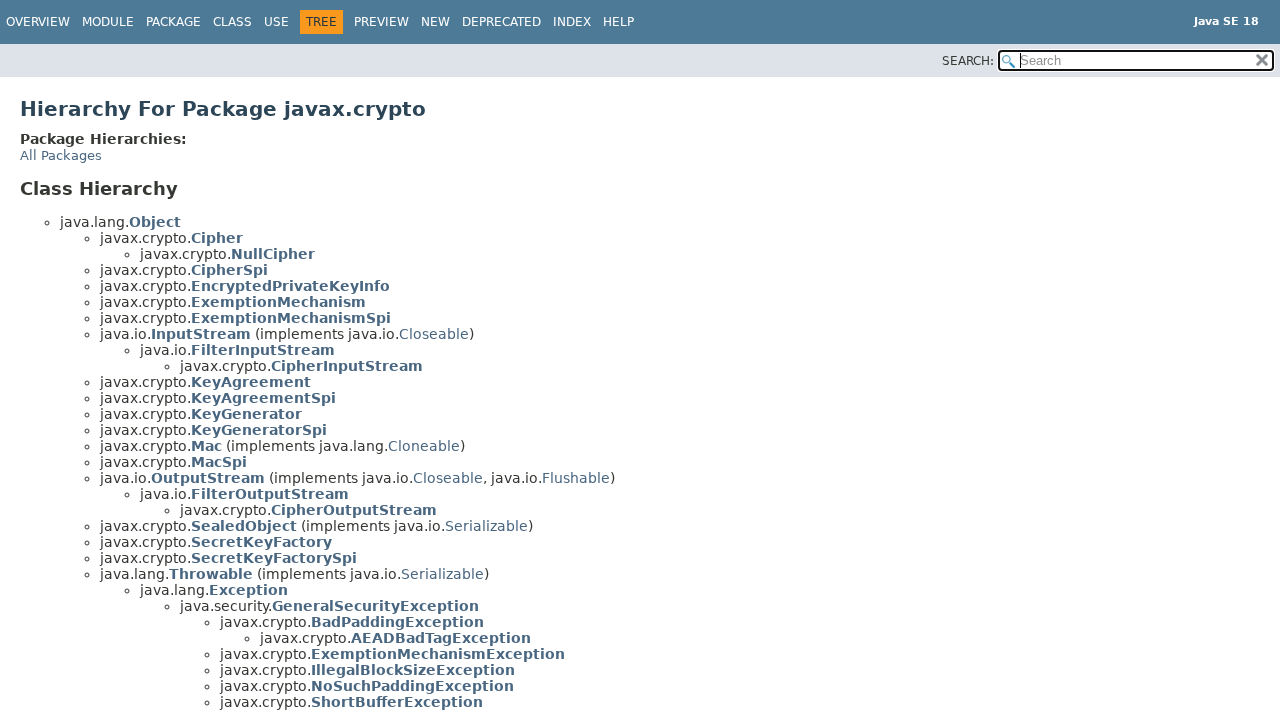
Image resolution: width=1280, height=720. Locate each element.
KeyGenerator (246, 414)
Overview (38, 22)
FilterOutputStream (270, 494)
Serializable (486, 526)
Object (155, 222)
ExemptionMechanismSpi (291, 318)
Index (572, 22)
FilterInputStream (263, 350)
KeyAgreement (251, 382)
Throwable (211, 574)
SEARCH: (968, 61)
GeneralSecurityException (375, 606)
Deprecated (501, 22)
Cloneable (424, 446)
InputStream (201, 334)
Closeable (434, 334)
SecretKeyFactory (261, 542)
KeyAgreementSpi (263, 398)
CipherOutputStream (354, 510)
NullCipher (273, 254)
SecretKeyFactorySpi (274, 558)
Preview (381, 22)
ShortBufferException (397, 702)
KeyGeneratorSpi (259, 430)
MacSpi (219, 462)
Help (618, 22)
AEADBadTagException (441, 638)
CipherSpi (229, 270)
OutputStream (208, 478)
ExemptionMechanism (278, 302)
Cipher (217, 238)
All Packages (61, 155)
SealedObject (244, 526)
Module (108, 22)
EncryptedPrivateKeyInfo (290, 286)
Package (173, 22)
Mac (206, 446)
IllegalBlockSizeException (413, 670)
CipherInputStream (347, 366)
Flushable (576, 478)
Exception (248, 590)
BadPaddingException (397, 622)
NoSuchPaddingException (412, 686)
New (435, 22)
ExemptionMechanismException (438, 654)
